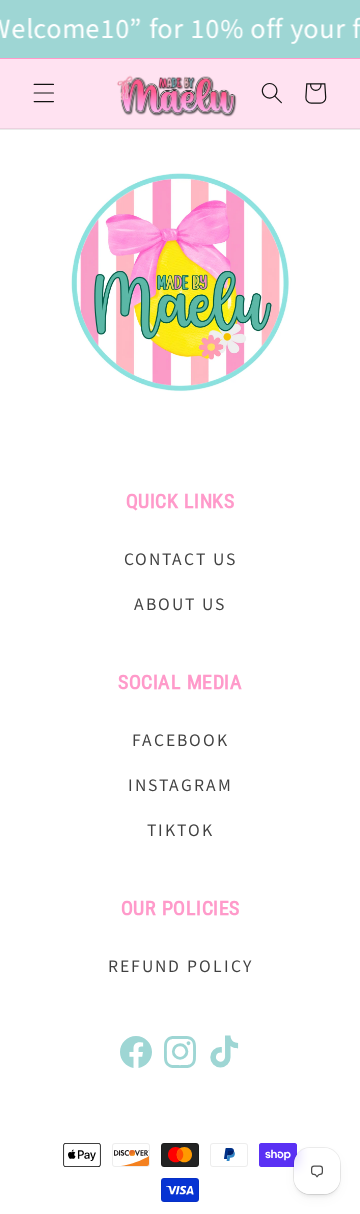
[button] (44, 93)
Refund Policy (180, 966)
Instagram (180, 785)
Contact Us (180, 559)
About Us (180, 604)
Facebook (180, 740)
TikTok (180, 830)
